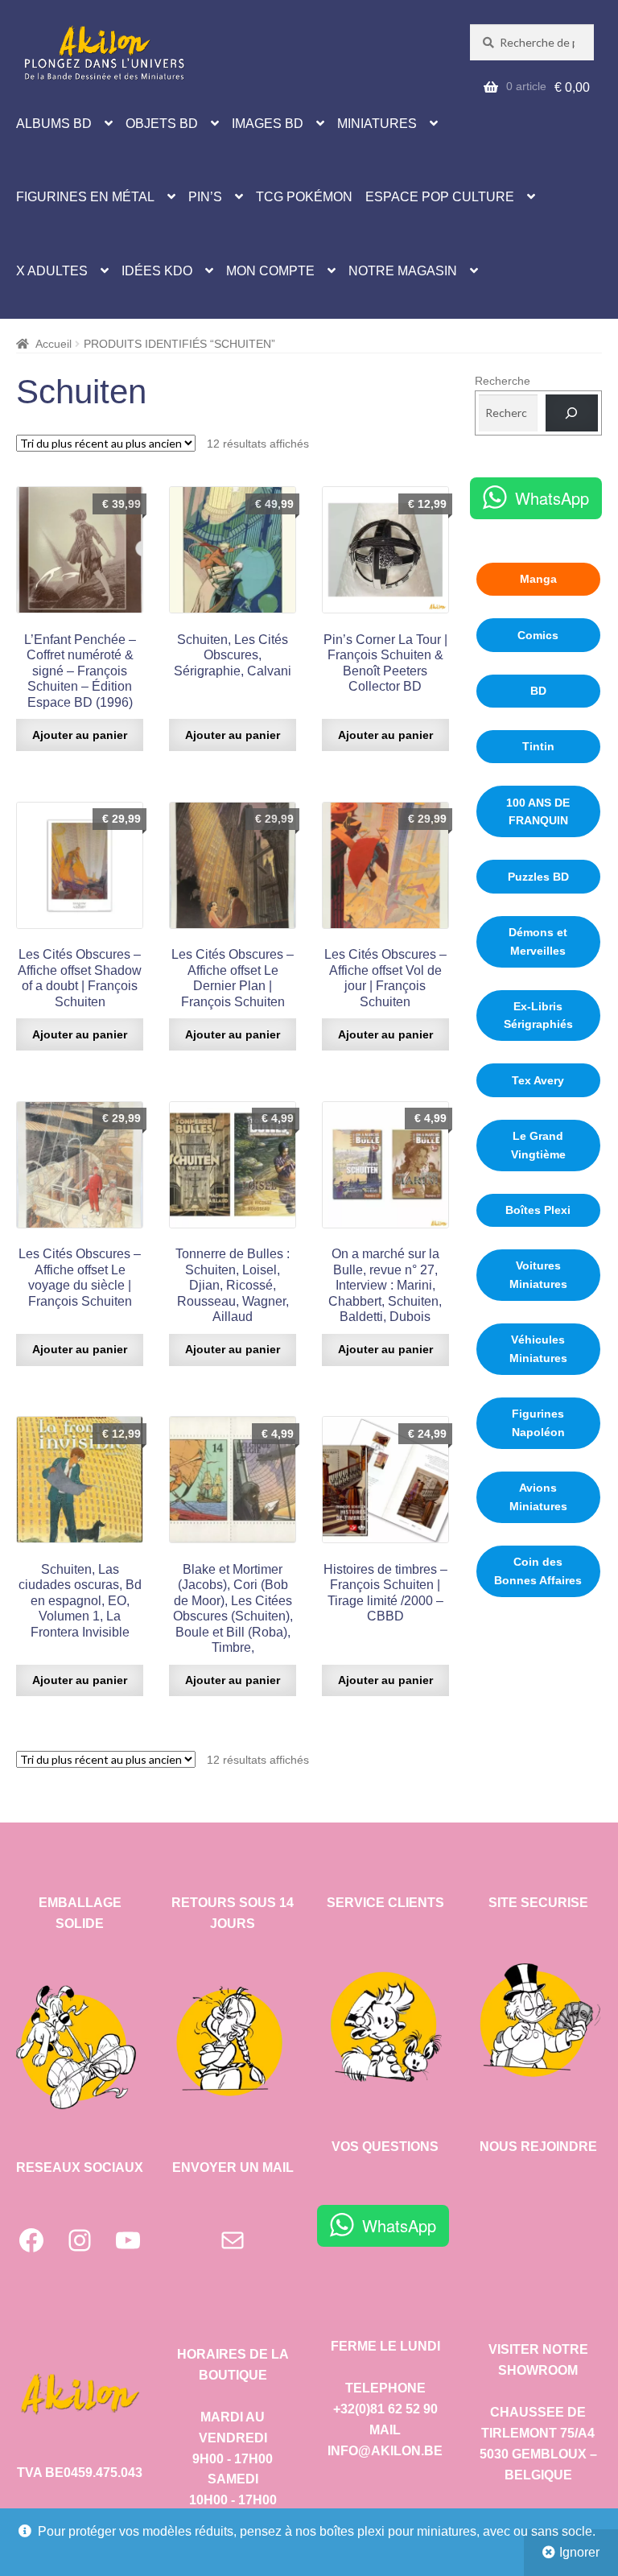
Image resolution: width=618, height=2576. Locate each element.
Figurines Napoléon (538, 1423)
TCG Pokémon (304, 197)
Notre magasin (403, 271)
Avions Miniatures (538, 1497)
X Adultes (52, 271)
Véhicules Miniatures (538, 1349)
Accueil (54, 344)
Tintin (538, 746)
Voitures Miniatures (538, 1275)
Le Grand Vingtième (538, 1145)
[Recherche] (572, 413)
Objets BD (162, 124)
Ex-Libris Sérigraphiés (538, 1016)
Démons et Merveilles (538, 941)
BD (538, 691)
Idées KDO (157, 271)
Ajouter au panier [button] (80, 735)
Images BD (268, 124)
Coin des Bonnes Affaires (538, 1571)
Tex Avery (538, 1080)
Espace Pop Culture (440, 197)
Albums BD (54, 124)
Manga (538, 579)
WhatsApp (552, 498)
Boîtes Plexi (538, 1210)
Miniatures (377, 124)
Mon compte (270, 271)
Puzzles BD (538, 877)
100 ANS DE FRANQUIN (538, 812)
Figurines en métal (85, 197)
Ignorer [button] (579, 2552)
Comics (538, 635)
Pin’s (205, 197)
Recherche (503, 381)
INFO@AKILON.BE (385, 2451)
